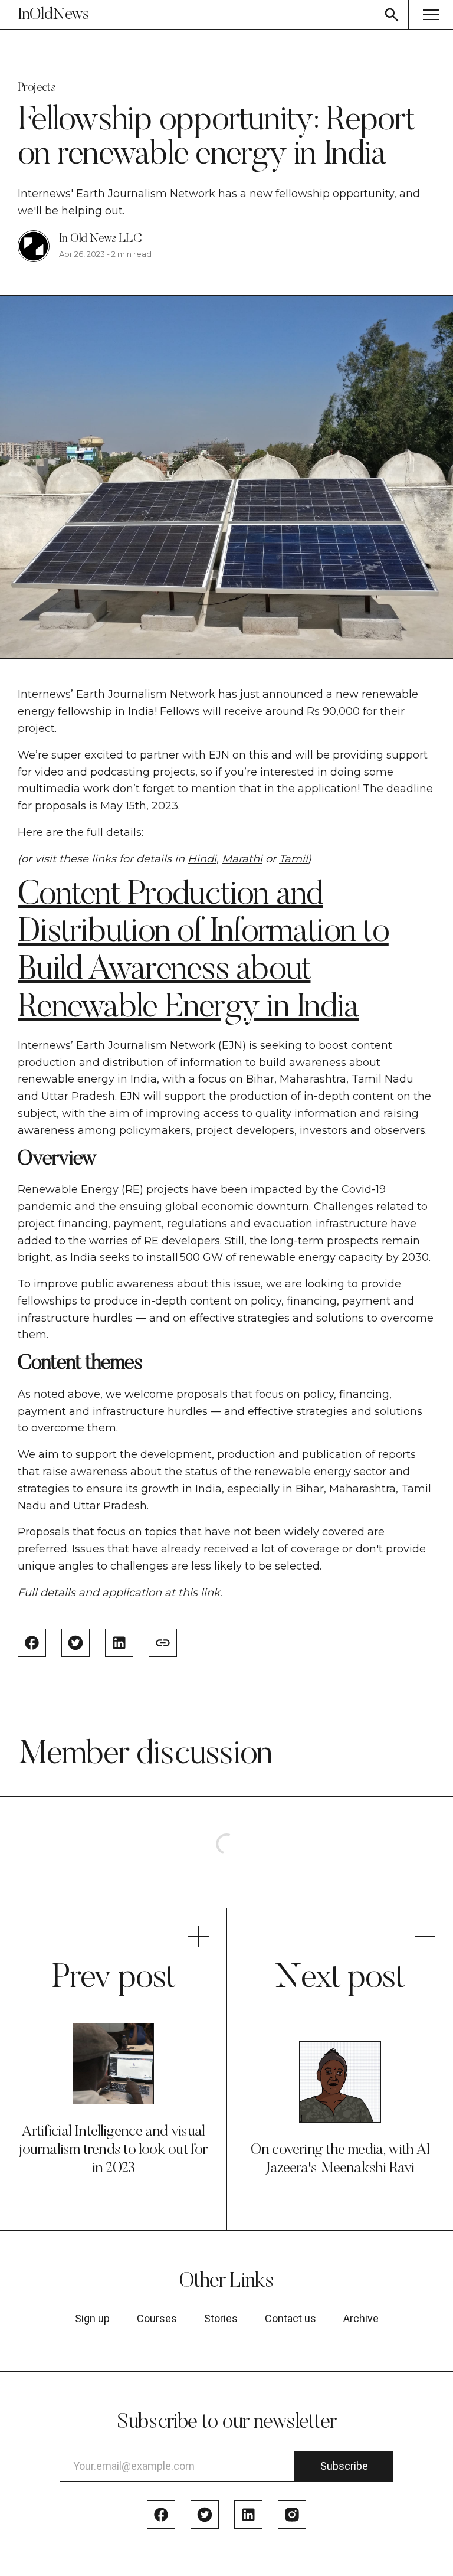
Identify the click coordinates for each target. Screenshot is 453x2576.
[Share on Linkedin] (119, 1643)
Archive (361, 2319)
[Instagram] (292, 2515)
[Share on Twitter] (75, 1643)
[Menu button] (431, 14)
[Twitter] (205, 2515)
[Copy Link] (163, 1643)
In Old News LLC (100, 239)
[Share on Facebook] (32, 1643)
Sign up (92, 2319)
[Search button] (392, 14)
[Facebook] (161, 2515)
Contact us (290, 2319)
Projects (36, 88)
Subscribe (344, 2466)
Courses (157, 2319)
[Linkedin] (248, 2515)
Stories (221, 2319)
